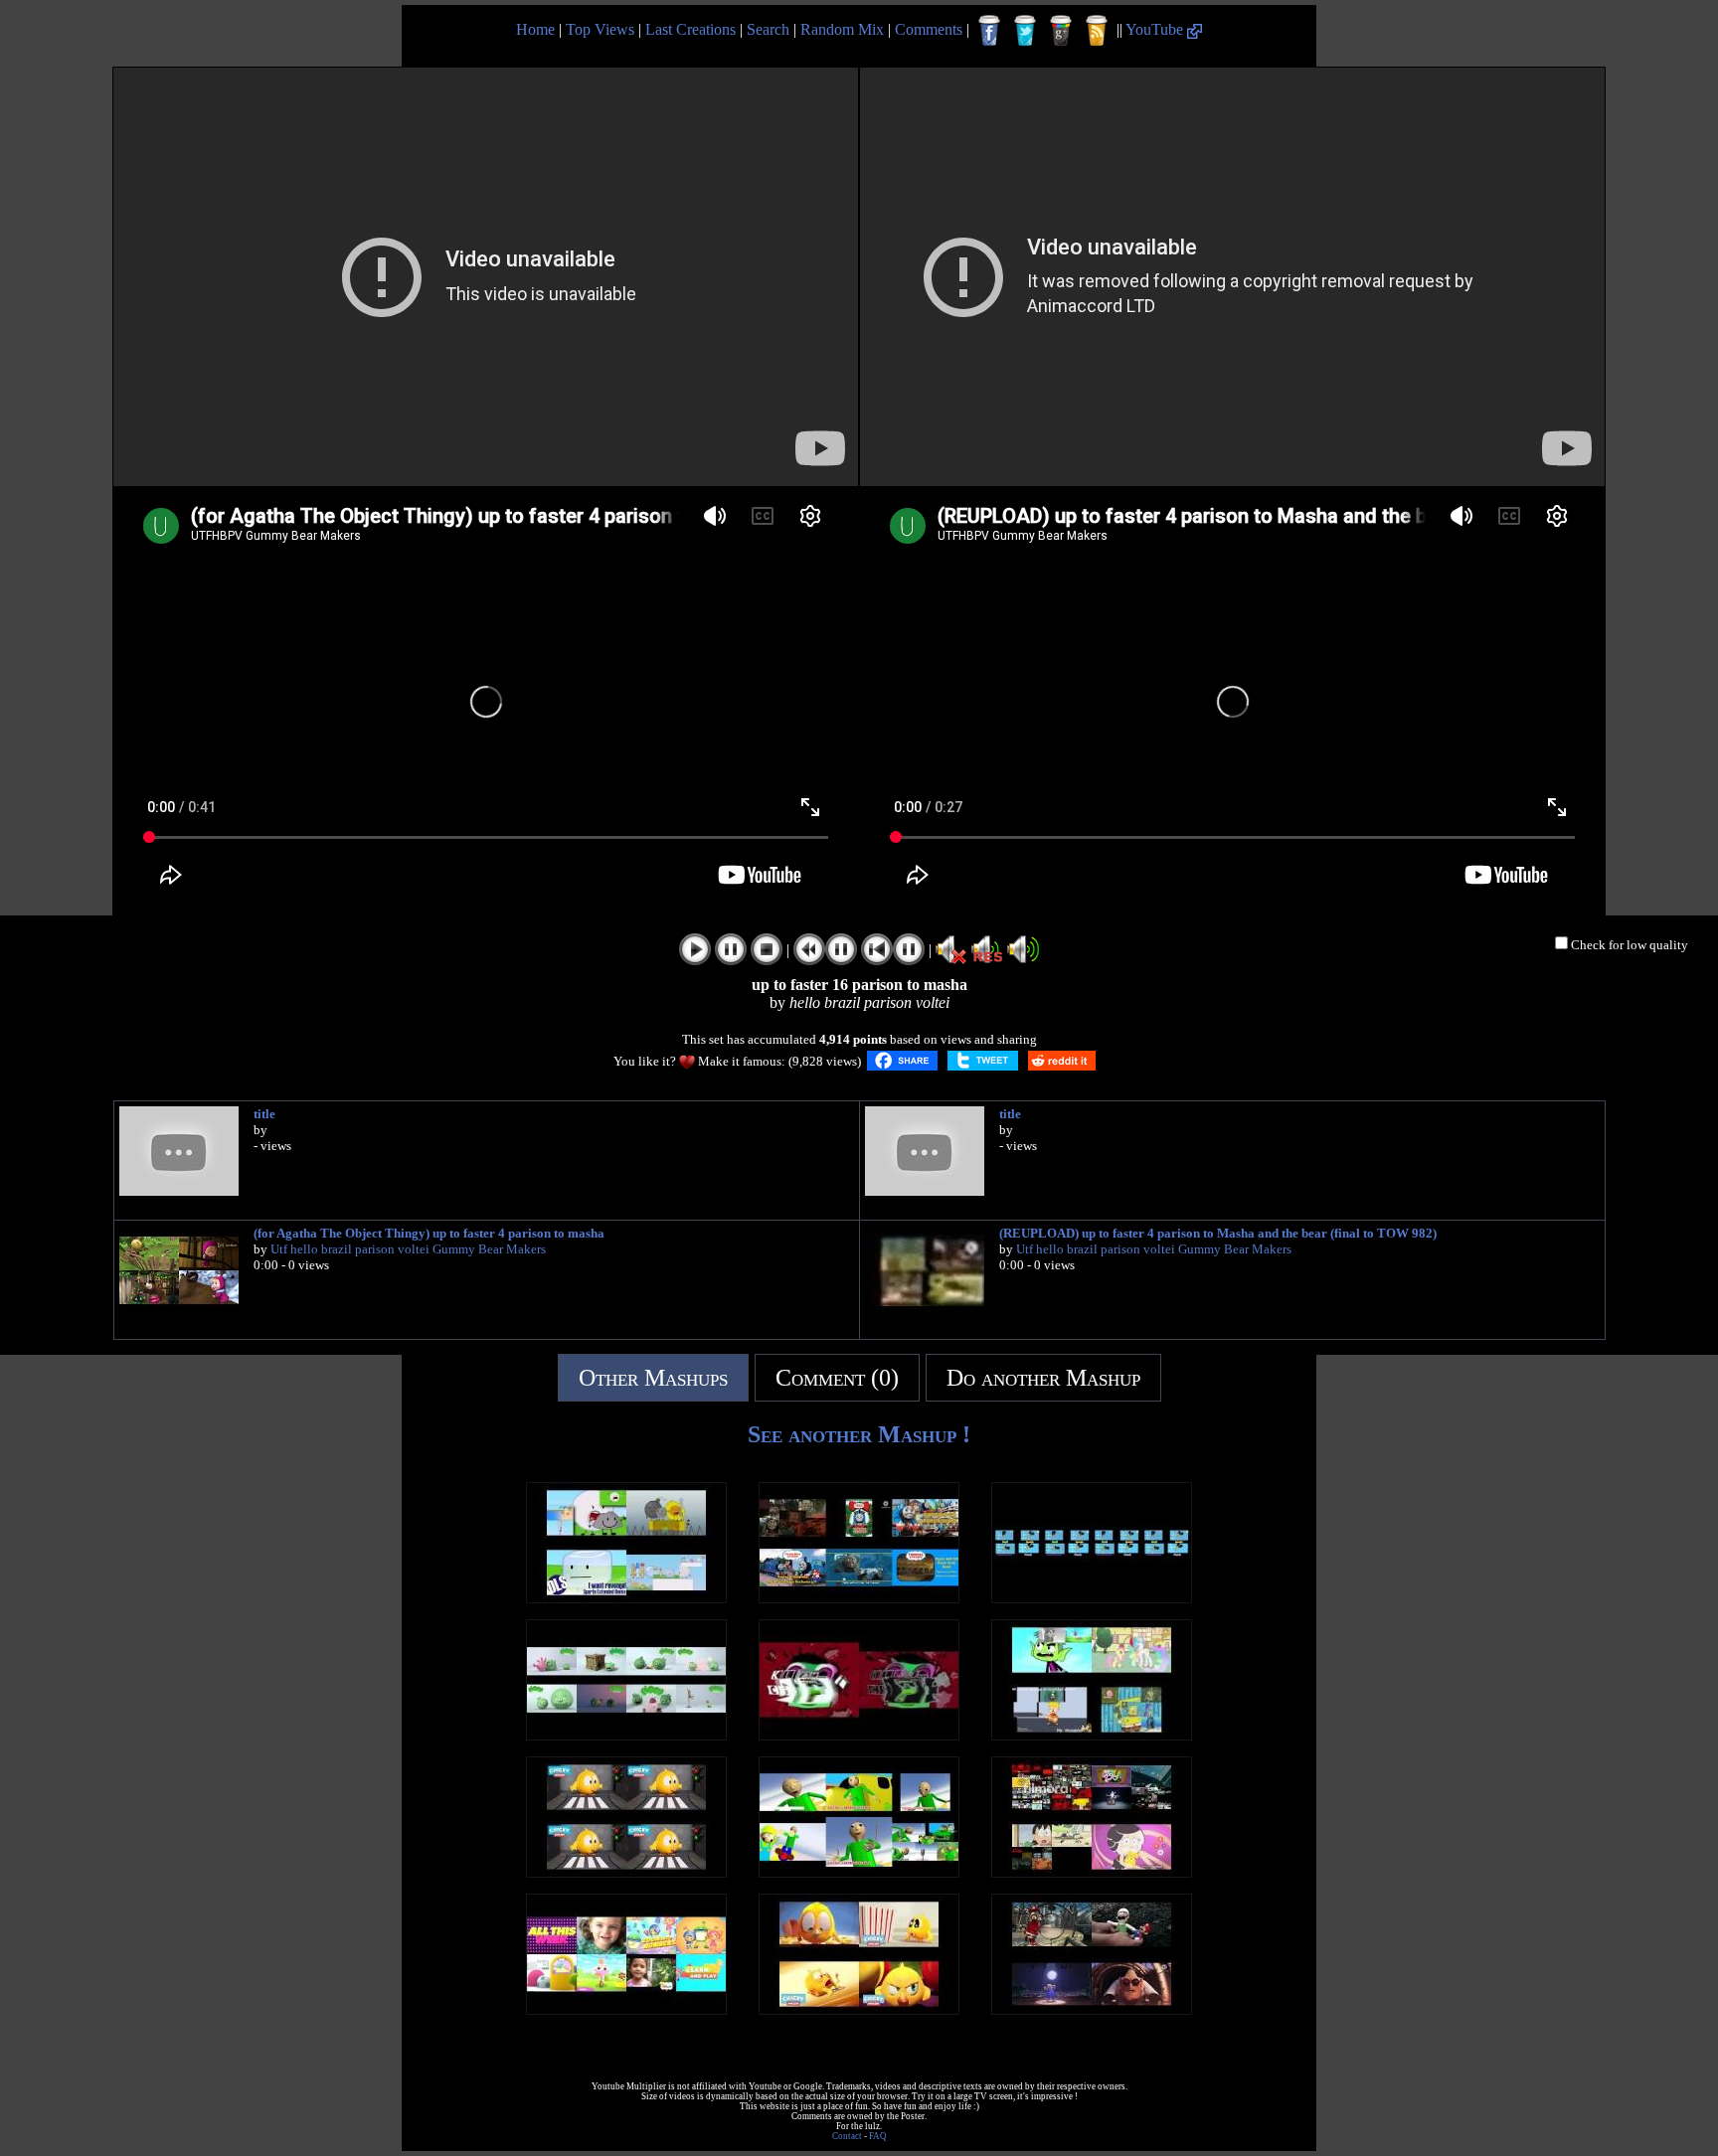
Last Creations (690, 29)
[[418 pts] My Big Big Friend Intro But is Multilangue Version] (1092, 1598)
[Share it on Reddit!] (1062, 1061)
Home (535, 29)
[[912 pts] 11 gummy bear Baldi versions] (859, 1872)
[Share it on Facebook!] (902, 1061)
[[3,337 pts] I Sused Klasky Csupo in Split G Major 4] (859, 1735)
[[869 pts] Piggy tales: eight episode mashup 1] (626, 1735)
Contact (847, 2136)
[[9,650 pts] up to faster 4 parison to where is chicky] (859, 2009)
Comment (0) (837, 1378)
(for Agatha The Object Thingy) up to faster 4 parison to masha (429, 1233)
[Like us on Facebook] (989, 31)
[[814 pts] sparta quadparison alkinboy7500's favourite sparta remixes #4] (1092, 1735)
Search (768, 29)
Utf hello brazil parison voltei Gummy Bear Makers (408, 1249)
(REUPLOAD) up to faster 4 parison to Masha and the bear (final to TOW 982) (1218, 1233)
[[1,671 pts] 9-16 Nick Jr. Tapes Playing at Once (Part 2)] (626, 2009)
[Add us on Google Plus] (1061, 31)
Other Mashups (653, 1378)
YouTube (1156, 29)
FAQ (878, 2136)
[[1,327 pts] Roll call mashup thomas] (859, 1598)
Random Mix (842, 29)
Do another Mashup (1043, 1378)
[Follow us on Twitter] (1025, 31)
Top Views (600, 29)
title (264, 1114)
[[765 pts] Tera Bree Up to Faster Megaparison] (1092, 1872)
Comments (929, 29)
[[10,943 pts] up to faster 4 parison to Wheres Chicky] (626, 1872)
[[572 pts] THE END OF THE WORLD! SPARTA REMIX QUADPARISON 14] (1092, 2009)
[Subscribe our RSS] (1097, 31)
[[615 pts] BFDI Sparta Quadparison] (626, 1598)
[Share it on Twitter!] (983, 1061)
